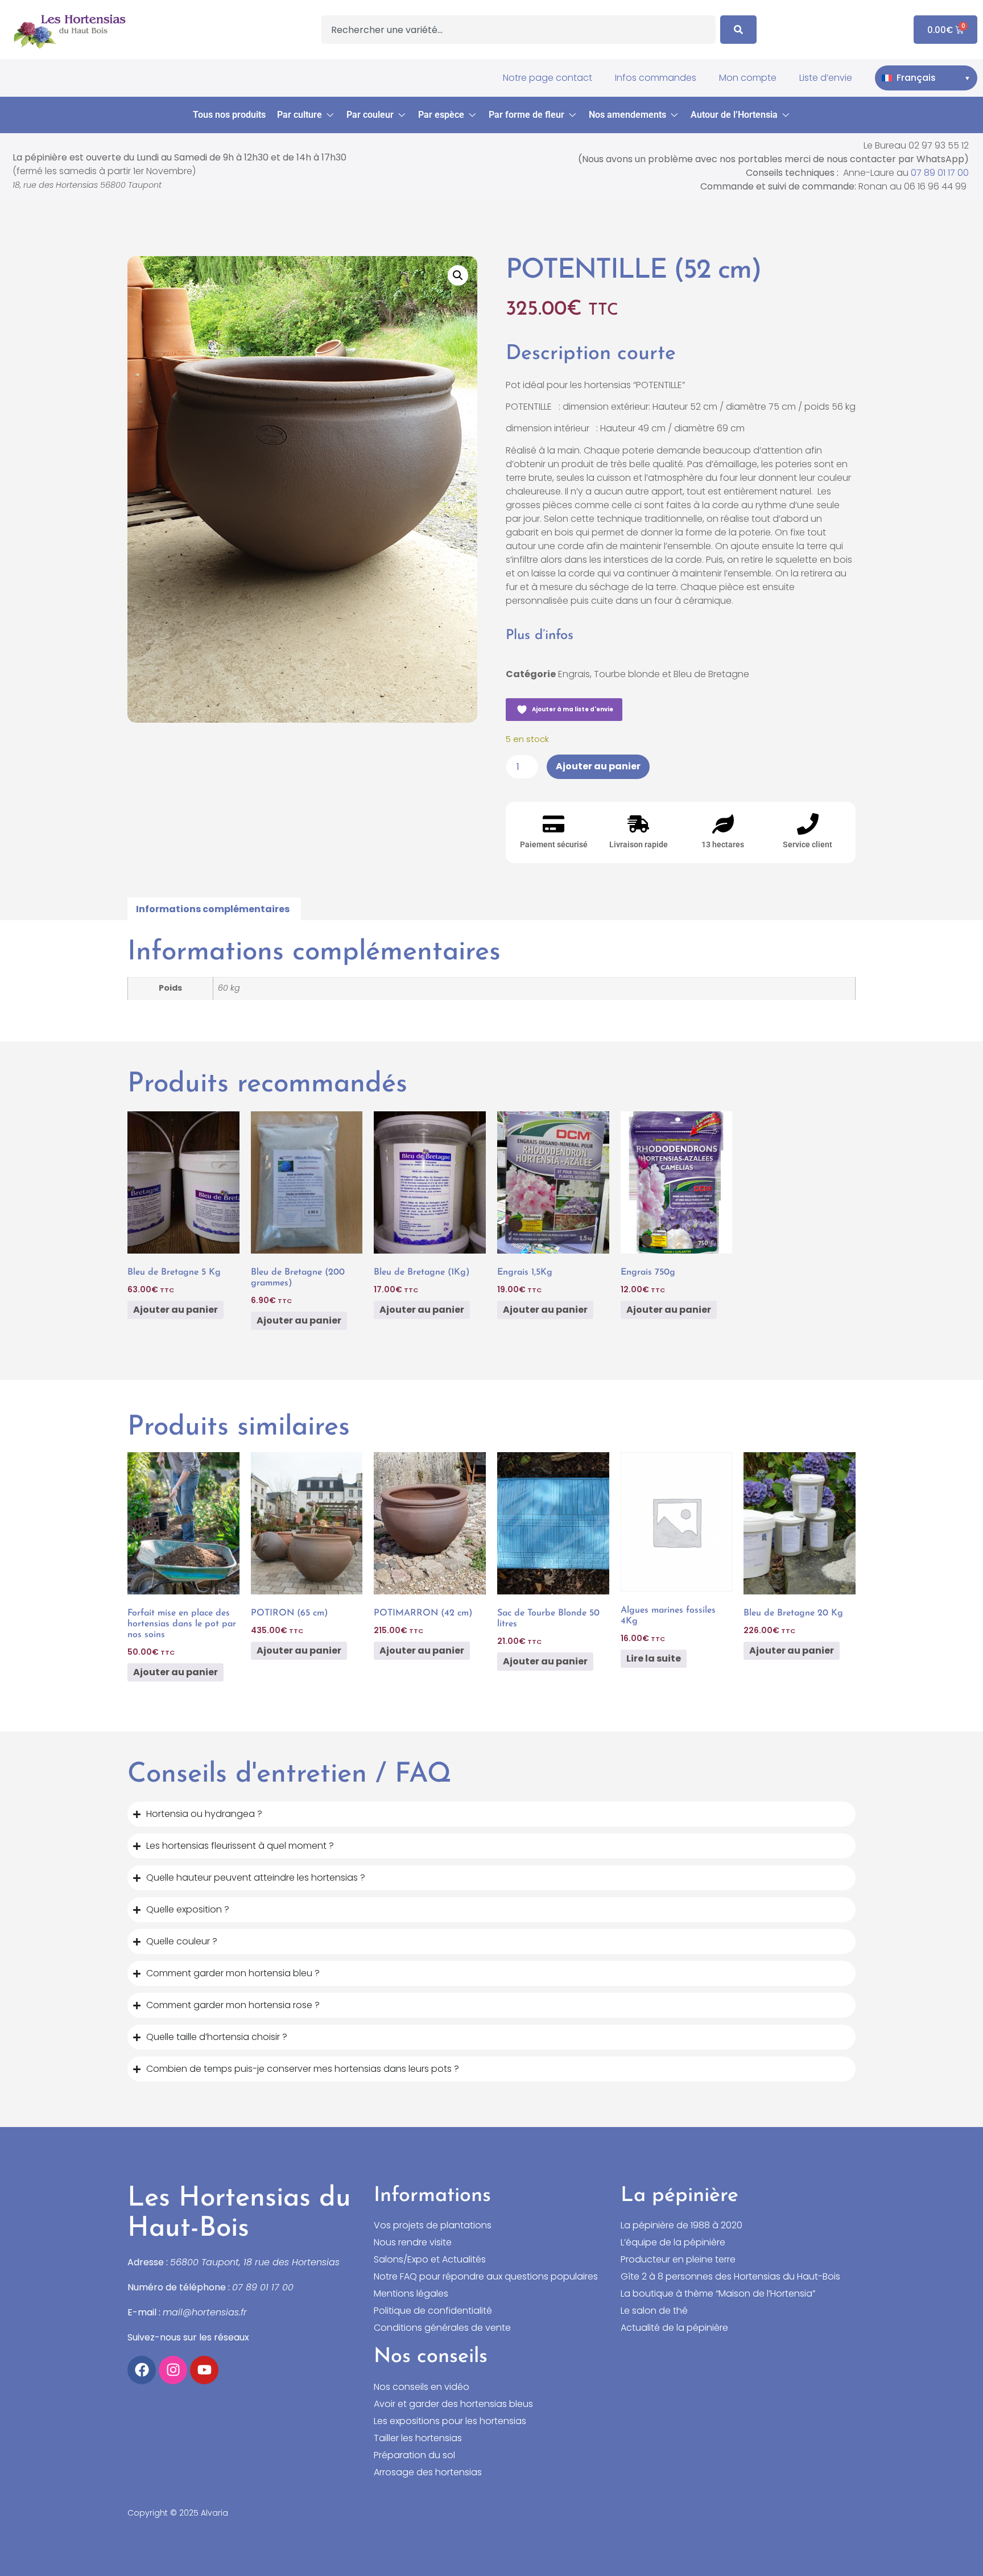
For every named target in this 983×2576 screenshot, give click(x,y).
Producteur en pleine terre (678, 2260)
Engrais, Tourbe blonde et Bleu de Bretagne (654, 674)
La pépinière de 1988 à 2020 (682, 2225)
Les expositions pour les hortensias (450, 2421)
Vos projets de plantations (433, 2225)
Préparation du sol (414, 2455)
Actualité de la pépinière (674, 2328)
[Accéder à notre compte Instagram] (173, 2370)
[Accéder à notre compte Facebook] (142, 2370)
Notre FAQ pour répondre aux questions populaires (486, 2277)
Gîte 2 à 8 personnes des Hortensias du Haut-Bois (730, 2277)
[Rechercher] (738, 30)
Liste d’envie (826, 78)
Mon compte (748, 78)
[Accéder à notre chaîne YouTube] (204, 2370)
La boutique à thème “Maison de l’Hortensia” (718, 2294)
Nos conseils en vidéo (422, 2387)
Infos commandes (656, 78)
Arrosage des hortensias (428, 2472)
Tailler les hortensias (418, 2438)
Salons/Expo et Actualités (430, 2260)
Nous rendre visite (413, 2243)
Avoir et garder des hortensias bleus (453, 2404)
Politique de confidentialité (433, 2311)
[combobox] (519, 30)
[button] (306, 115)
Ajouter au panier (598, 766)
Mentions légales (411, 2294)
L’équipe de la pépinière (673, 2243)
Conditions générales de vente (442, 2328)
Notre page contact (548, 78)
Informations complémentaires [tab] (213, 909)
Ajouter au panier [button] (175, 1310)
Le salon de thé (654, 2311)
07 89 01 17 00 (940, 173)
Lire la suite (654, 1658)
